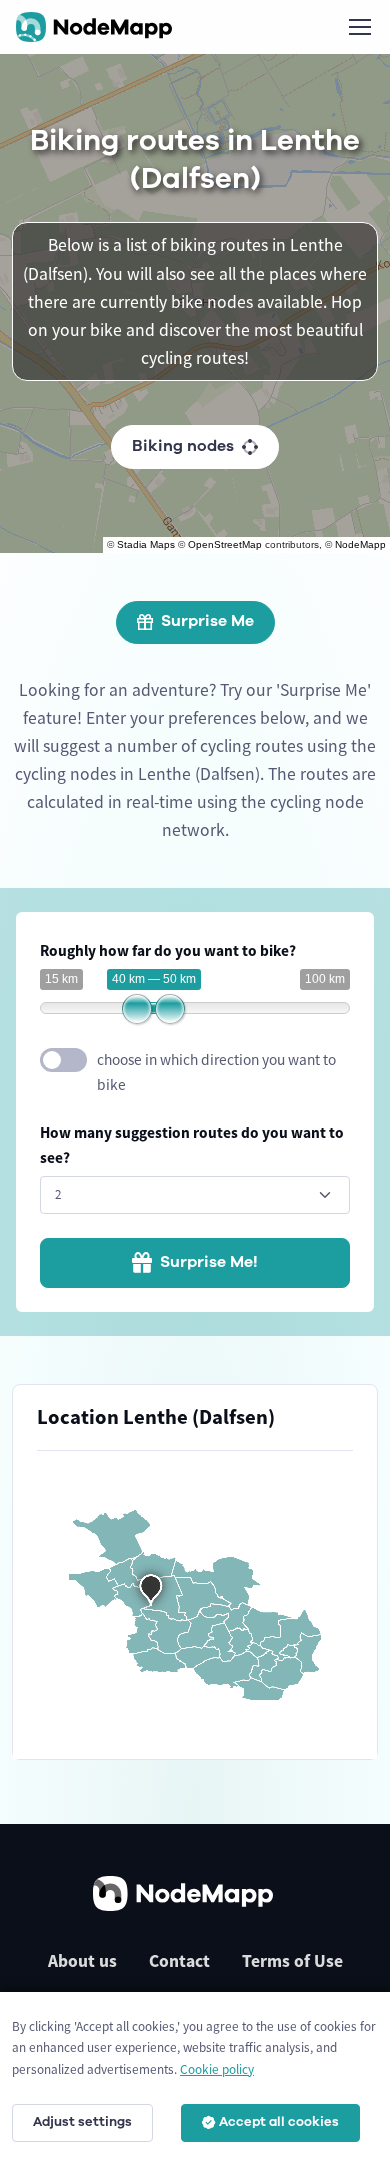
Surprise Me (207, 621)
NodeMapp (360, 544)
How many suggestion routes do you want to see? (192, 1145)
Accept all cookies (279, 2122)
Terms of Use (292, 1961)
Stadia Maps (146, 544)
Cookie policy (217, 2069)
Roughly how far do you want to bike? (168, 950)
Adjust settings (82, 2122)
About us (82, 1961)
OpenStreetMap (225, 544)
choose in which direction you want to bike (216, 1072)
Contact (179, 1961)
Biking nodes (183, 446)
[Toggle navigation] (359, 27)
